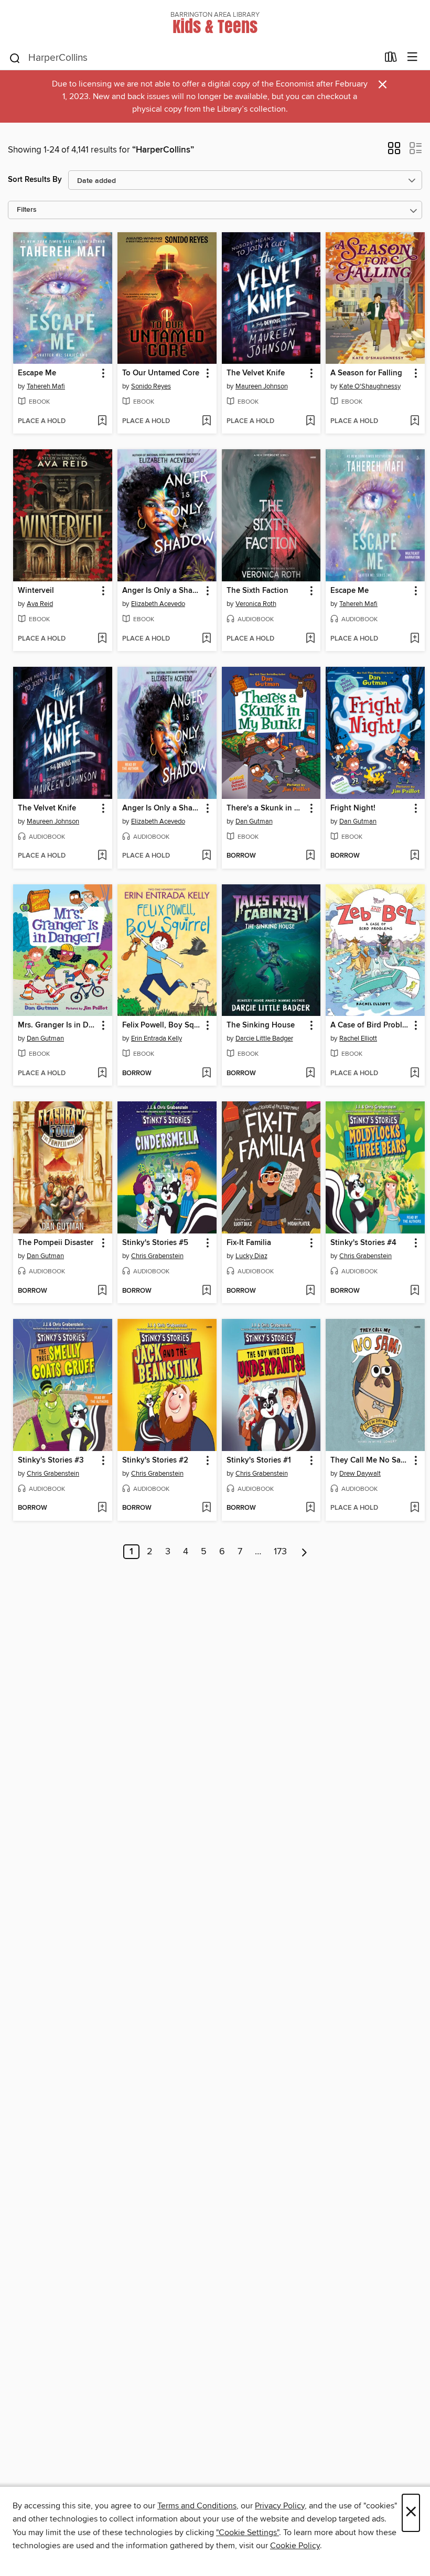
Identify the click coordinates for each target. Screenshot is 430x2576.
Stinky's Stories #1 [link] (259, 1460)
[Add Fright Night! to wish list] (415, 856)
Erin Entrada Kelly (157, 1038)
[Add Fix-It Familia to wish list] (310, 1291)
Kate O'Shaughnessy (370, 386)
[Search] (15, 58)
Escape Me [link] (37, 373)
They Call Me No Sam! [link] (370, 1460)
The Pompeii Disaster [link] (56, 1243)
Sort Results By (35, 180)
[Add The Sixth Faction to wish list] (310, 639)
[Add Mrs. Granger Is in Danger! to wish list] (102, 1074)
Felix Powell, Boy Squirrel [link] (162, 1025)
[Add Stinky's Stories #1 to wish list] (310, 1508)
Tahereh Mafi (46, 386)
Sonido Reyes (151, 386)
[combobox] (193, 58)
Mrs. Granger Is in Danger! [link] (58, 1025)
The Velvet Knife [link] (256, 373)
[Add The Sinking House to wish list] (310, 1074)
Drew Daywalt (360, 1474)
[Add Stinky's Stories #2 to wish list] (206, 1508)
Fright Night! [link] (353, 808)
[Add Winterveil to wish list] (102, 639)
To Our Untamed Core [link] (161, 373)
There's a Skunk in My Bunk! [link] (266, 808)
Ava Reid (40, 604)
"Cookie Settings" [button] (248, 2532)
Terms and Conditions (197, 2506)
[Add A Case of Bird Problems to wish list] (415, 1074)
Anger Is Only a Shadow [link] (162, 591)
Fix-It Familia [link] (249, 1243)
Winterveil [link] (36, 591)
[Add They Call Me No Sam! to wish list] (415, 1508)
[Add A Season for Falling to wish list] (415, 421)
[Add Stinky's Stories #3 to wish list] (102, 1508)
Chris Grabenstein (157, 1256)
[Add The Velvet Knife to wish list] (310, 421)
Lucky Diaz (251, 1256)
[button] (394, 151)
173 (280, 1552)
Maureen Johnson (262, 386)
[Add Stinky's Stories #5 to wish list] (206, 1291)
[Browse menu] (412, 57)
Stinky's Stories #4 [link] (363, 1243)
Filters (27, 210)
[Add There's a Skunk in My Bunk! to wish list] (310, 856)
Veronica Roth (256, 604)
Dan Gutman (254, 821)
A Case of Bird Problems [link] (370, 1025)
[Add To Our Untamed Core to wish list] (206, 421)
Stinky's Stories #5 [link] (155, 1243)
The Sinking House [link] (261, 1025)
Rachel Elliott (358, 1038)
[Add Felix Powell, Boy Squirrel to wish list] (206, 1074)
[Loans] (391, 59)
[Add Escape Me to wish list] (102, 421)
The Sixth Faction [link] (257, 591)
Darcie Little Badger (264, 1038)
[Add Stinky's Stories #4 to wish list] (415, 1291)
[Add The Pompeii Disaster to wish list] (102, 1291)
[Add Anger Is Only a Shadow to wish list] (206, 639)
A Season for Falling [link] (366, 373)
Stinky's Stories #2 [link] (155, 1460)
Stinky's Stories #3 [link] (51, 1460)
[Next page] (304, 1552)
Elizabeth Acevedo (158, 604)
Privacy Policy (280, 2506)
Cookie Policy (295, 2546)
